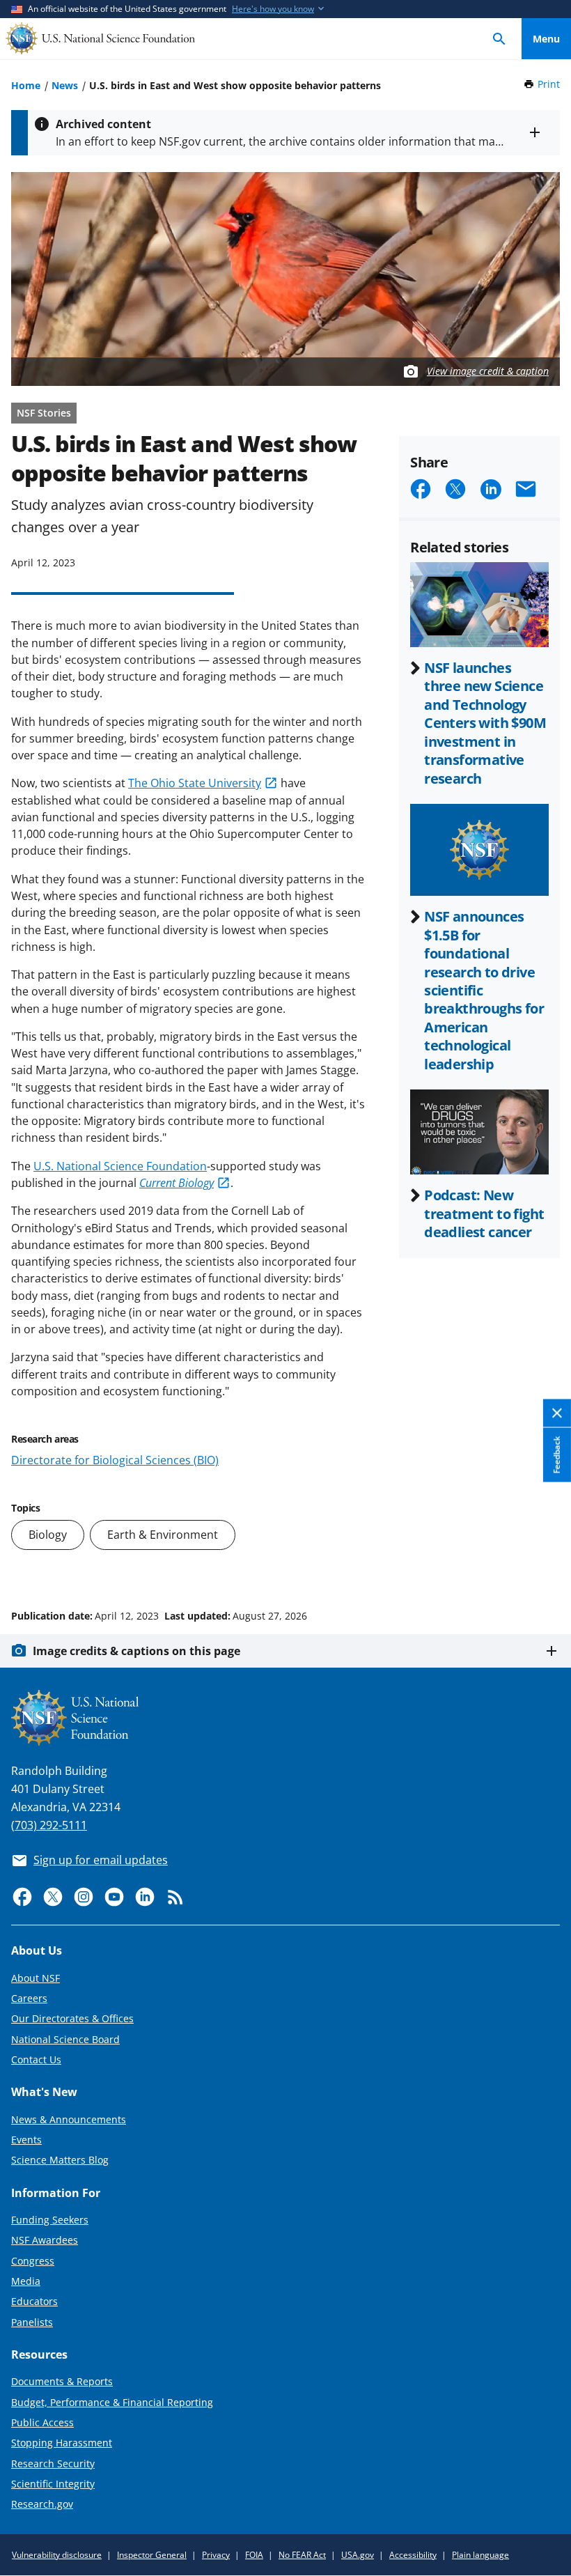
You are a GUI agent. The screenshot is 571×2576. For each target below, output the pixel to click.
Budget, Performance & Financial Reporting (112, 2402)
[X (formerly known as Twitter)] (53, 1897)
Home (26, 85)
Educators (34, 2301)
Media (26, 2281)
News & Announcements (69, 2119)
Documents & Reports (62, 2381)
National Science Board (65, 2039)
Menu (546, 39)
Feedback (557, 1455)
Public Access (42, 2422)
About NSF (36, 1978)
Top (546, 1563)
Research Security (53, 2464)
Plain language (480, 2555)
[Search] (499, 39)
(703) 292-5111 (49, 1825)
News (65, 85)
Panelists (32, 2322)
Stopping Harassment (62, 2443)
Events (26, 2140)
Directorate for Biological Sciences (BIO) (115, 1460)
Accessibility (413, 2555)
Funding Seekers (50, 2220)
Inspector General (152, 2555)
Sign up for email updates (101, 1860)
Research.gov (42, 2504)
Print (549, 84)
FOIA (254, 2555)
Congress (33, 2261)
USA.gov (358, 2555)
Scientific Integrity (53, 2484)
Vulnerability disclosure (57, 2555)
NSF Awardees (45, 2240)
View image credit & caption (488, 371)
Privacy (216, 2555)
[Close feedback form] (557, 1414)
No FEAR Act (302, 2555)
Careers (29, 1998)
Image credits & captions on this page (136, 1651)
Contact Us (36, 2059)
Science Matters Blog (60, 2160)
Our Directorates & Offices (72, 2018)
